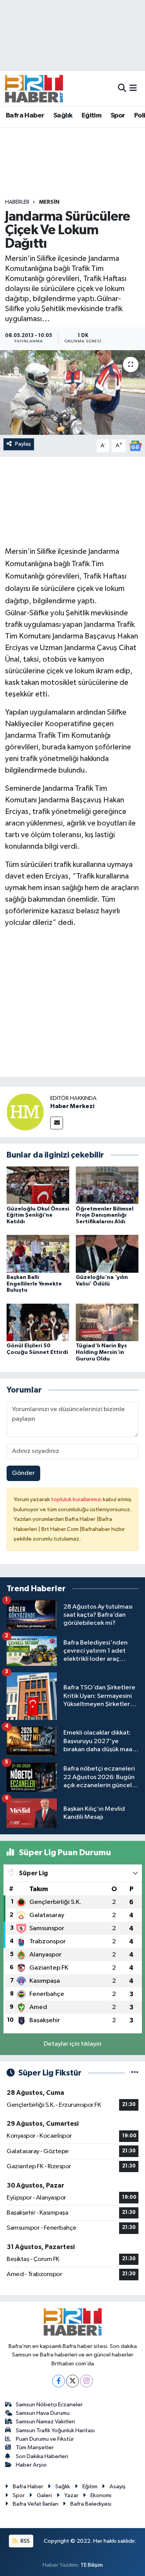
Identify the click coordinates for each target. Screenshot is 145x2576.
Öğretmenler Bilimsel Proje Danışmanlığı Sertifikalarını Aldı (105, 1216)
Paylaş (23, 444)
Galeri (44, 2495)
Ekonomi (101, 2495)
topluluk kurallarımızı (77, 1499)
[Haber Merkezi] (25, 1112)
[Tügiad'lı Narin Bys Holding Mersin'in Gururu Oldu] (107, 1322)
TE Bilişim (92, 2565)
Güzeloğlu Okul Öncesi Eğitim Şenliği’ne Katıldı (38, 1216)
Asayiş (118, 2487)
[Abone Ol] (135, 446)
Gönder (23, 1473)
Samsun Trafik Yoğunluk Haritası (55, 2430)
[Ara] (122, 88)
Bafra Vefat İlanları (36, 2504)
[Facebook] (59, 2381)
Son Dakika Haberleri (42, 2456)
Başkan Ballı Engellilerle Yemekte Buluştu (34, 1284)
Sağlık (63, 116)
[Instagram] (86, 2381)
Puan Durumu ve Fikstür (45, 2439)
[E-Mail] (57, 1123)
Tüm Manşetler (35, 2447)
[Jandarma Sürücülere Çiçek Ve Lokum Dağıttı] (72, 393)
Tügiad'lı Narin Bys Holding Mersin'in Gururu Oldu (101, 1352)
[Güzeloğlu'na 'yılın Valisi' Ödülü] (107, 1254)
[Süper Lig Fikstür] (135, 2073)
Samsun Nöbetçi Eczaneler (49, 2405)
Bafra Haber (25, 116)
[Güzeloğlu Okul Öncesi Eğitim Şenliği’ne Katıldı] (38, 1185)
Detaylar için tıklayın (72, 2044)
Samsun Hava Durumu (43, 2413)
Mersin (49, 202)
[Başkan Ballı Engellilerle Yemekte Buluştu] (38, 1254)
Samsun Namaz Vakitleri (45, 2422)
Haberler (17, 202)
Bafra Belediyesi (91, 2504)
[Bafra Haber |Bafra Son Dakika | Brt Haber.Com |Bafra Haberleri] (34, 89)
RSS (25, 2541)
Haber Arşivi (31, 2465)
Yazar (71, 2495)
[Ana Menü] (133, 88)
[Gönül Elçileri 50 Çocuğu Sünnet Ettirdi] (38, 1322)
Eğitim (91, 116)
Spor (118, 116)
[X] (72, 2381)
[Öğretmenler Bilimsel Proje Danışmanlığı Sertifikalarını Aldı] (107, 1185)
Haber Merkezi (72, 1106)
